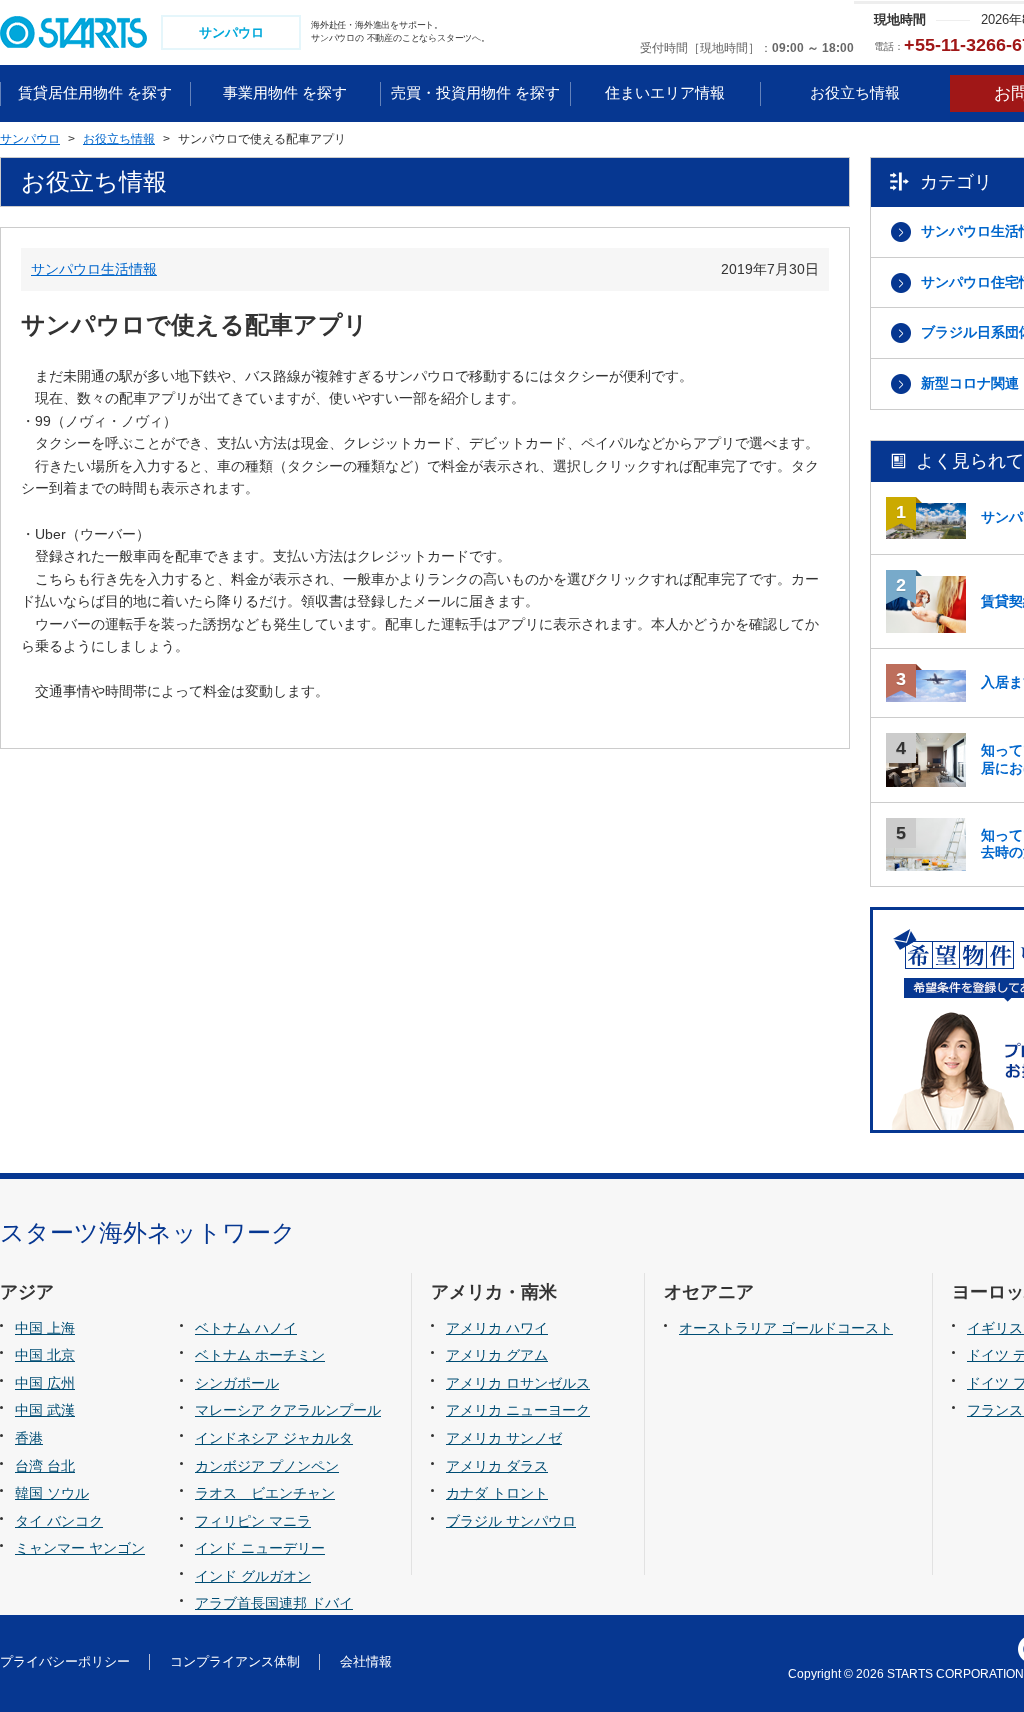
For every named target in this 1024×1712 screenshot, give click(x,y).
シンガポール (237, 1383)
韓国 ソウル (52, 1493)
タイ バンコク (59, 1521)
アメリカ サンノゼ (504, 1438)
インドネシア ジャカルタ (274, 1438)
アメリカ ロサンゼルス (518, 1383)
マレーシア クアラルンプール (288, 1410)
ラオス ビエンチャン (265, 1493)
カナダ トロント (497, 1493)
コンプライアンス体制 (235, 1661)
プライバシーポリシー (65, 1661)
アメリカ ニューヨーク (518, 1410)
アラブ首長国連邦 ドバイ (274, 1603)
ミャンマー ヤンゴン (80, 1548)
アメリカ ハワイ (497, 1328)
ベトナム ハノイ (246, 1328)
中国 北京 (45, 1355)
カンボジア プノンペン (267, 1466)
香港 (29, 1438)
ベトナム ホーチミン (260, 1355)
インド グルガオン (253, 1576)
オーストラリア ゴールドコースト (786, 1328)
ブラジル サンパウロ (511, 1521)
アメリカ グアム (497, 1355)
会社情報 (366, 1661)
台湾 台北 (45, 1466)
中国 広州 (45, 1383)
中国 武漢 (45, 1410)
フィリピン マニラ (253, 1521)
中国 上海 (45, 1328)
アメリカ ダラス (497, 1466)
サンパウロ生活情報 (94, 269)
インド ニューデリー (260, 1548)
